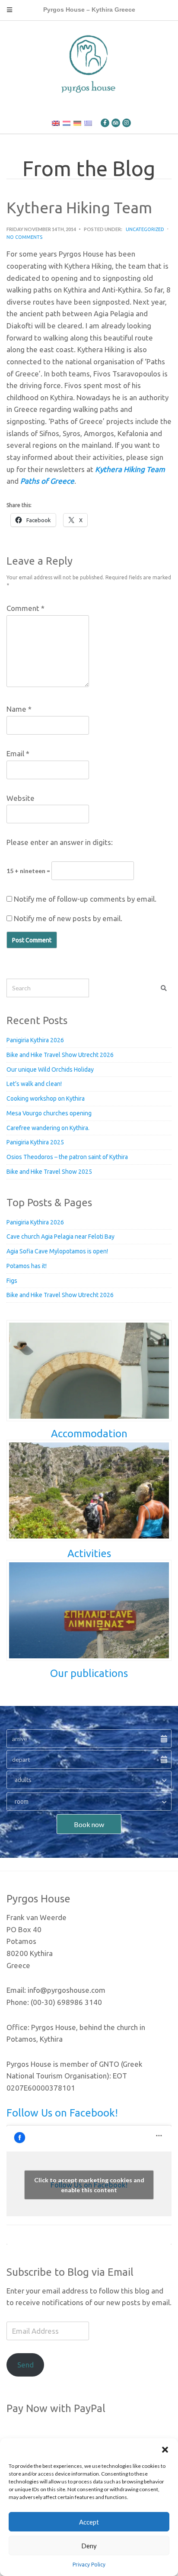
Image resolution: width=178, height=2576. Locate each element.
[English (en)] (56, 123)
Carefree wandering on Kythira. (48, 1128)
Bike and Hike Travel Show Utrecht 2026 (60, 1055)
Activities (89, 1553)
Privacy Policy (89, 2565)
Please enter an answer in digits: (60, 842)
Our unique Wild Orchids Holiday (50, 1070)
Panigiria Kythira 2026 (35, 1040)
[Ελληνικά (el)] (88, 123)
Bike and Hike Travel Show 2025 (49, 1172)
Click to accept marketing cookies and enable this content (89, 2185)
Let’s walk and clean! (34, 1084)
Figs (12, 1281)
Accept (89, 2522)
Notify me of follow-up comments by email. (85, 899)
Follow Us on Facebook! (62, 2113)
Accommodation (89, 1434)
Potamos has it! (27, 1266)
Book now (89, 1824)
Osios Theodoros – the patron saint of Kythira (67, 1157)
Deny (89, 2546)
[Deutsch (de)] (77, 123)
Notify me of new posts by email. (68, 918)
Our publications (89, 1673)
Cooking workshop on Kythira (46, 1098)
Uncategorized (145, 229)
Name (19, 709)
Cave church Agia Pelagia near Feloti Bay (60, 1237)
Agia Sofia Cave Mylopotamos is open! (57, 1251)
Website (21, 798)
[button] (165, 2449)
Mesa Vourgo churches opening (49, 1113)
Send (25, 2365)
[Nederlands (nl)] (67, 123)
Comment (25, 608)
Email (18, 753)
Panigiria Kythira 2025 (35, 1142)
